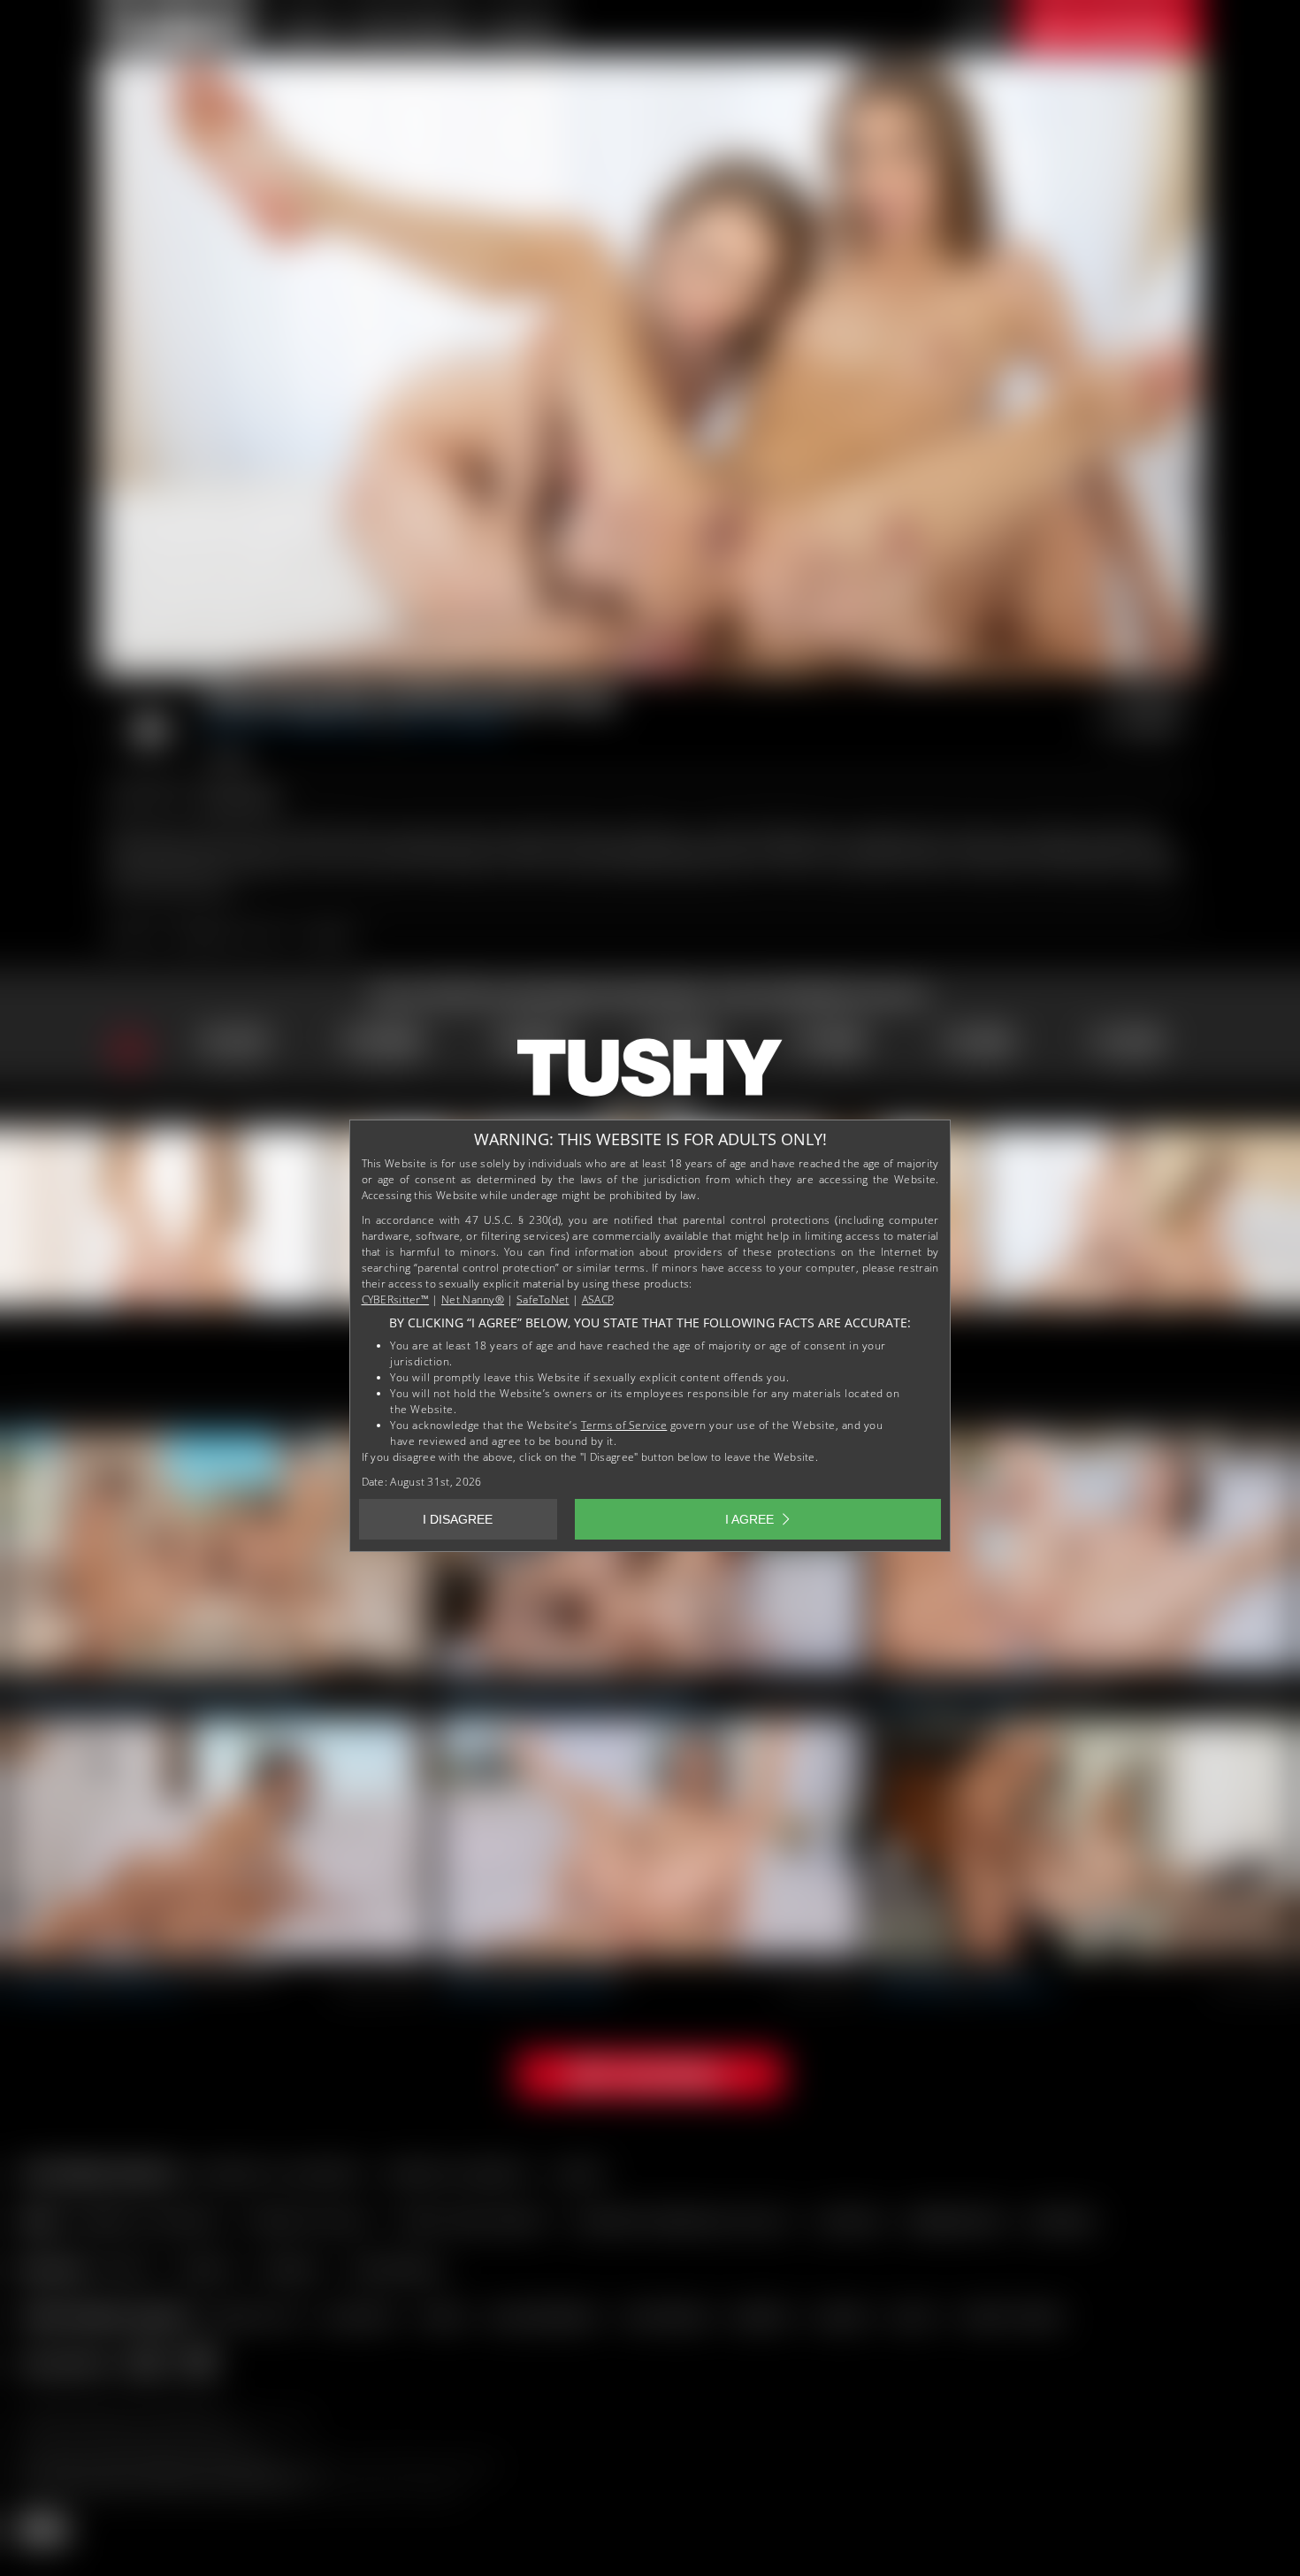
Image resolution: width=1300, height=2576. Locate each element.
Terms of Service (624, 1425)
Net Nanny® (473, 1299)
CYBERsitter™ (396, 1299)
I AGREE (749, 1519)
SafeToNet (543, 1299)
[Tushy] (650, 1074)
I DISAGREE (458, 1519)
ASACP (598, 1299)
